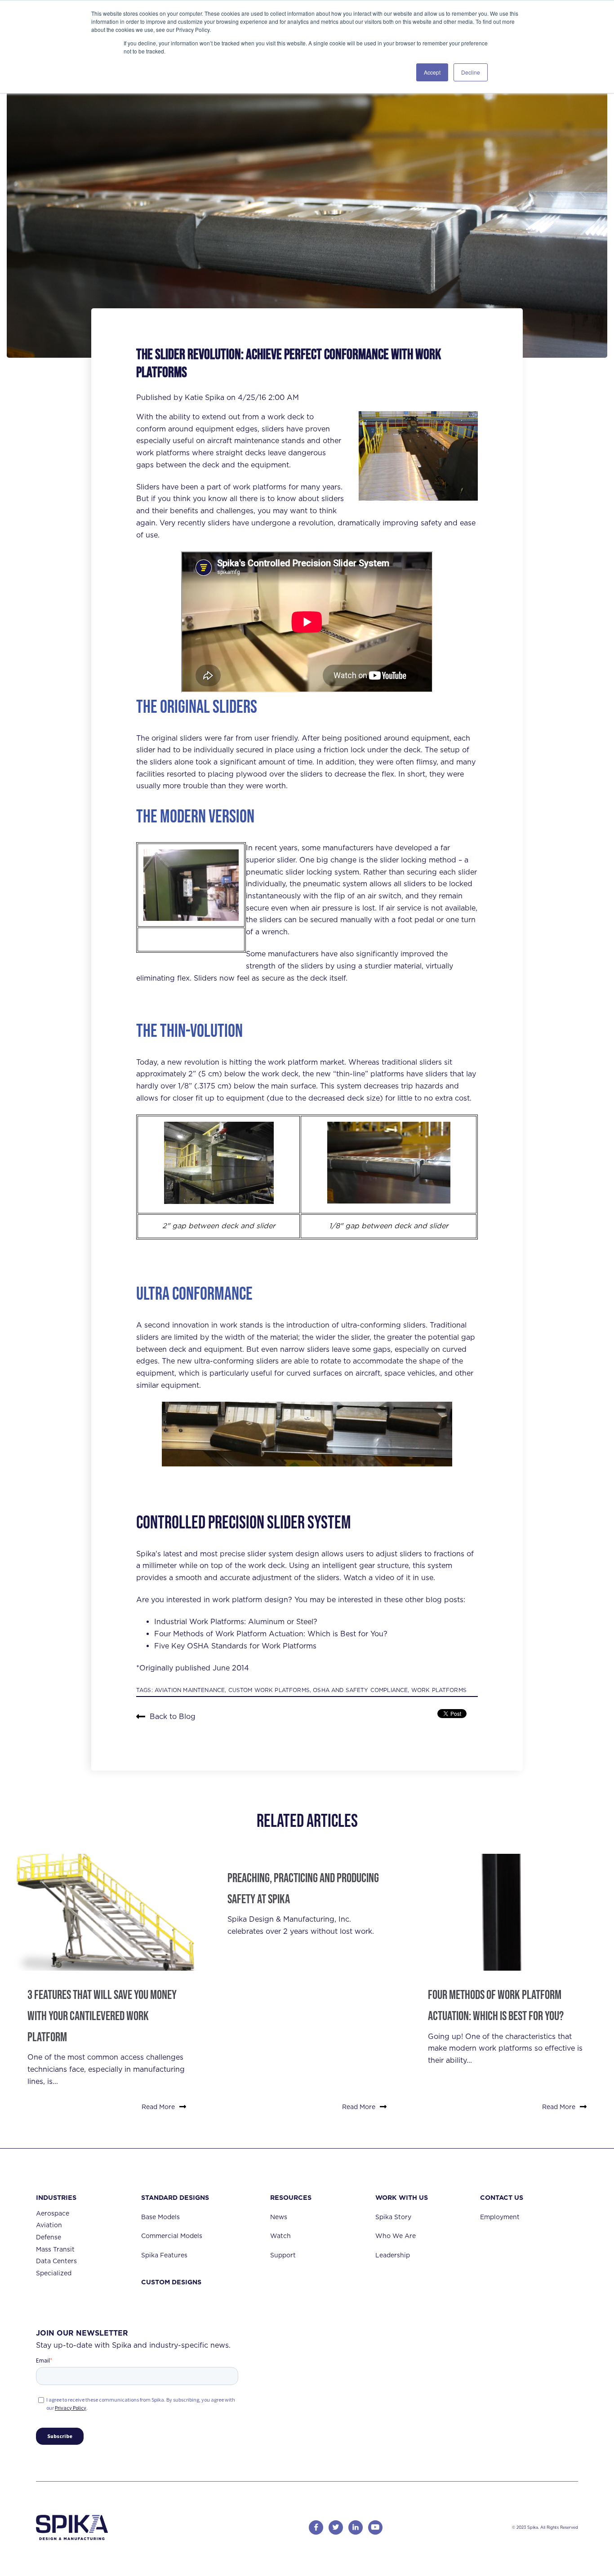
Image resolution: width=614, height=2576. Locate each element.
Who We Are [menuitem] (396, 2236)
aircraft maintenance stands (256, 441)
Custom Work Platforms (269, 1690)
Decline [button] (471, 72)
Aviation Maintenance (190, 1690)
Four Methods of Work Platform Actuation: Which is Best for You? (271, 1634)
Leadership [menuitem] (393, 2255)
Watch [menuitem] (280, 2236)
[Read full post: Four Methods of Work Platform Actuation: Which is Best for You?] (507, 1912)
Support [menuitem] (283, 2255)
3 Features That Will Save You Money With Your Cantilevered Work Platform (102, 2016)
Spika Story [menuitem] (393, 2217)
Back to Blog (173, 1717)
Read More (158, 2107)
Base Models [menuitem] (160, 2217)
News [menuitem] (279, 2217)
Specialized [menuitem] (54, 2273)
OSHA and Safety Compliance (360, 1690)
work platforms (163, 453)
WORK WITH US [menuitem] (402, 2197)
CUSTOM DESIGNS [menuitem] (171, 2282)
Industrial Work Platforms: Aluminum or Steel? (236, 1622)
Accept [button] (432, 72)
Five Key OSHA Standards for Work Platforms (235, 1646)
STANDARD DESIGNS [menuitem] (175, 2197)
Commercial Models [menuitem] (172, 2236)
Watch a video (369, 1578)
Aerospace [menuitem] (53, 2213)
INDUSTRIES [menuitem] (56, 2197)
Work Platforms (439, 1690)
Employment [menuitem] (500, 2217)
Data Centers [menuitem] (56, 2261)
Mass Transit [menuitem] (55, 2249)
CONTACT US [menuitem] (502, 2197)
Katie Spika (206, 398)
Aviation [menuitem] (49, 2225)
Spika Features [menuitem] (164, 2255)
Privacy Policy (71, 2408)
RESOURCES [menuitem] (291, 2197)
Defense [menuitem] (49, 2237)
